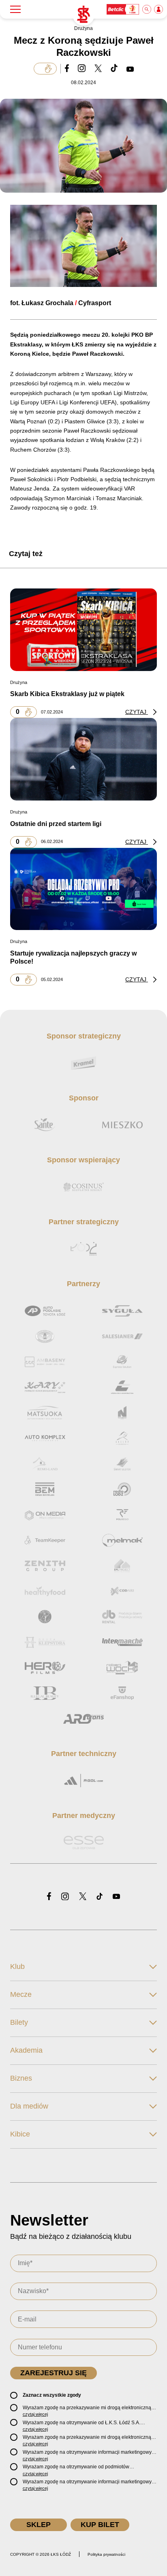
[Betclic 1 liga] (123, 9)
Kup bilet (100, 2525)
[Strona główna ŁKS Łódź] (83, 15)
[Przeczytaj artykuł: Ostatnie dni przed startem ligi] (83, 759)
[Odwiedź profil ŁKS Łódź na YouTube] (116, 1897)
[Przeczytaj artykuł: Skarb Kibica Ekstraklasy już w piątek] (83, 629)
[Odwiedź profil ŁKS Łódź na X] (83, 1897)
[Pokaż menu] (15, 9)
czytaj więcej (35, 2414)
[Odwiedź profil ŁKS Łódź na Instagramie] (65, 1897)
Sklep (39, 2525)
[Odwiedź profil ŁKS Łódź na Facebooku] (49, 1897)
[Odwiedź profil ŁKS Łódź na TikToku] (100, 1897)
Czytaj (137, 712)
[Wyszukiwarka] (147, 9)
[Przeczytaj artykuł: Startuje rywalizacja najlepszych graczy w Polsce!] (83, 889)
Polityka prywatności (106, 2554)
